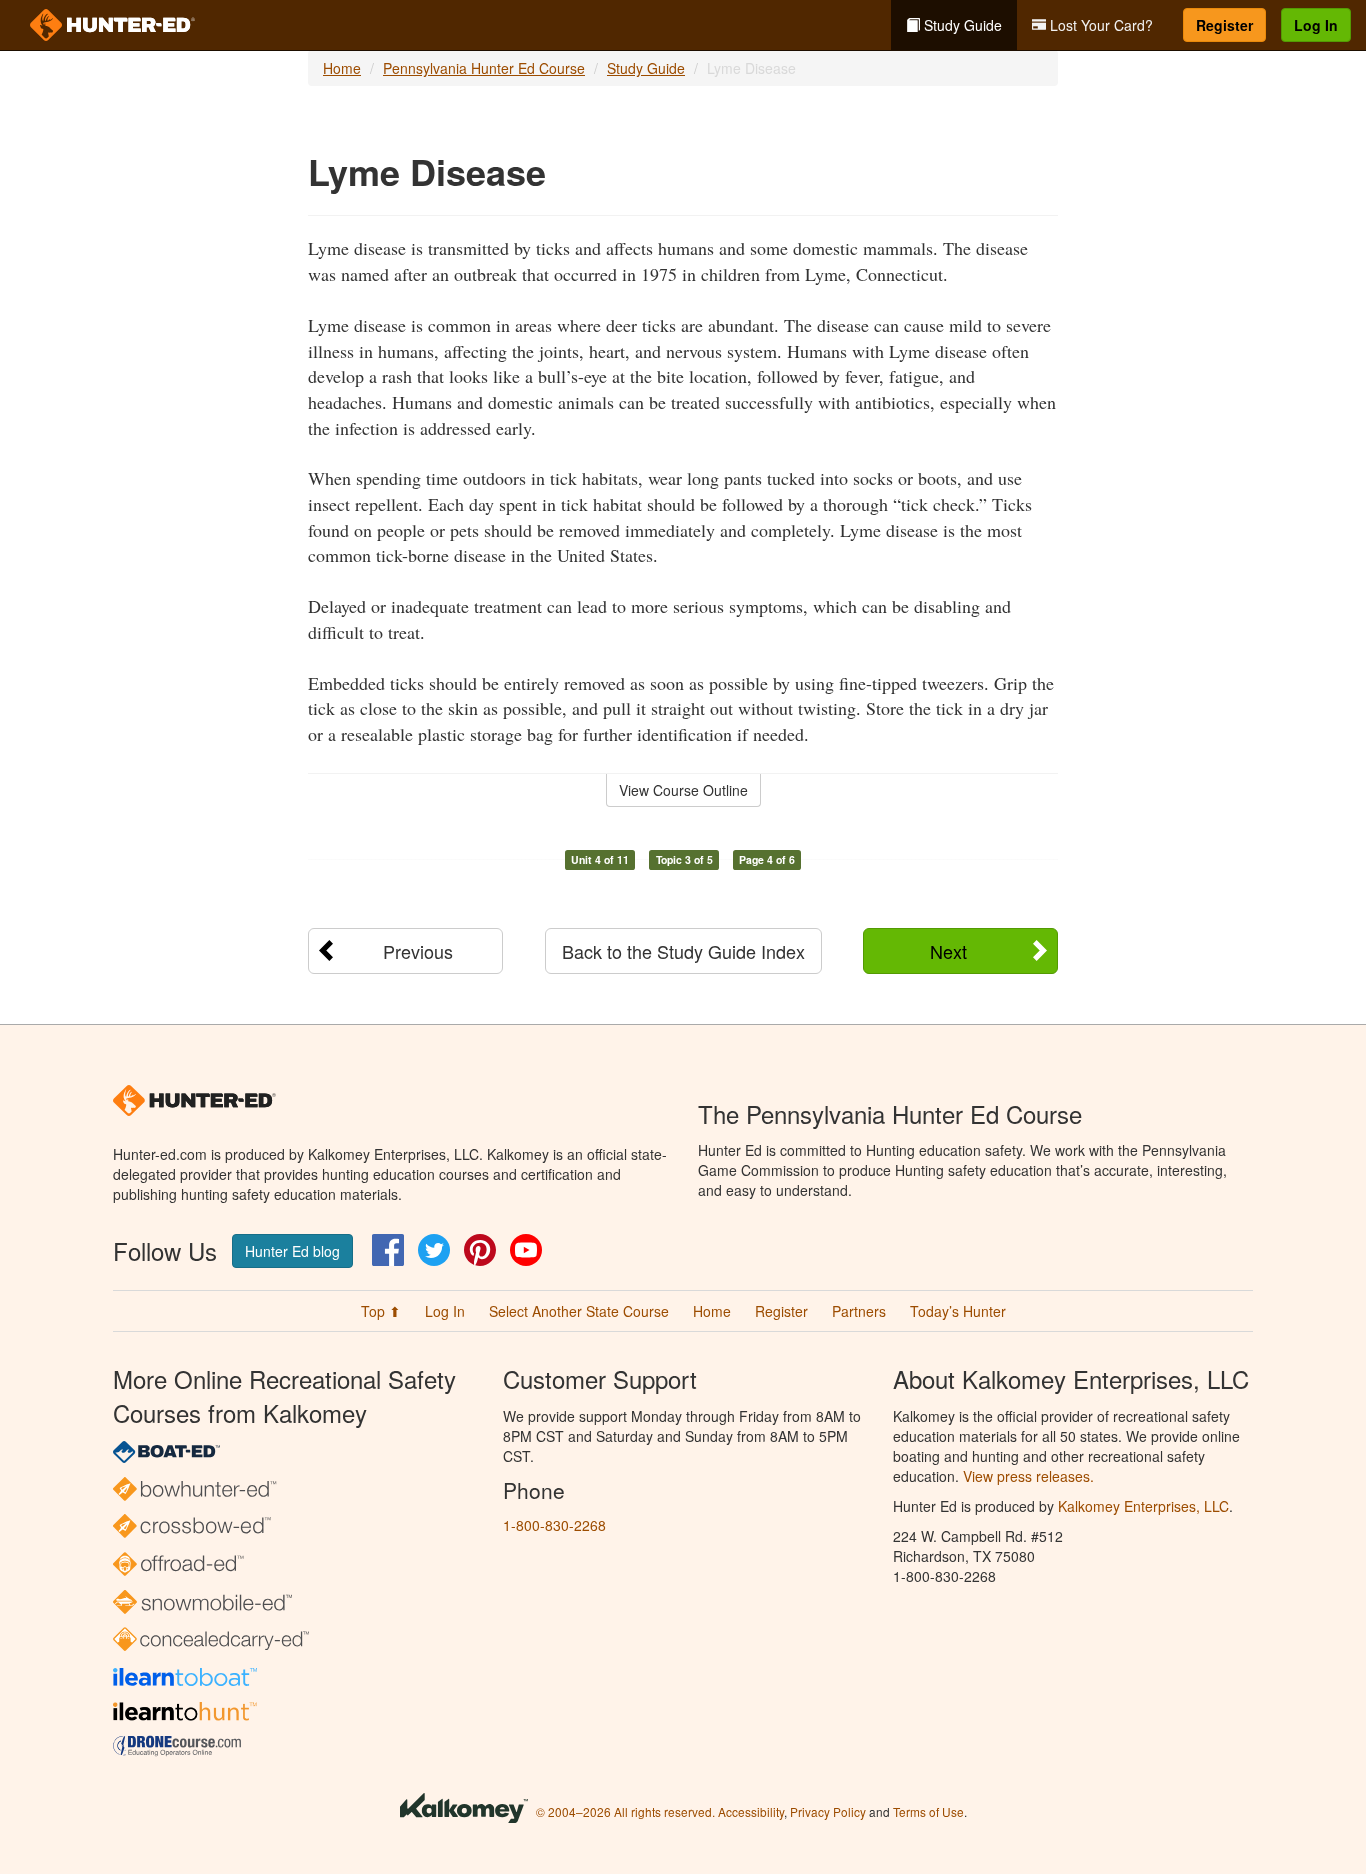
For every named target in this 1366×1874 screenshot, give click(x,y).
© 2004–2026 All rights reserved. (625, 1811)
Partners (859, 1311)
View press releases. (1028, 1476)
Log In (1316, 25)
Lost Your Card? (1099, 25)
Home (342, 68)
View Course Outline (683, 790)
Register (1224, 25)
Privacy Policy (828, 1811)
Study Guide (961, 25)
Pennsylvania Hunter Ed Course (484, 68)
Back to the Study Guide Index (683, 951)
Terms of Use (928, 1811)
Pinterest (480, 1250)
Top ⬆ (381, 1311)
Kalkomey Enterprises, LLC (1143, 1506)
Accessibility (751, 1811)
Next (948, 951)
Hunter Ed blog (292, 1251)
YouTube (526, 1250)
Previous (418, 951)
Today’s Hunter (958, 1311)
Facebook (388, 1250)
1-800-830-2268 (554, 1525)
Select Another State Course (579, 1311)
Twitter (434, 1250)
